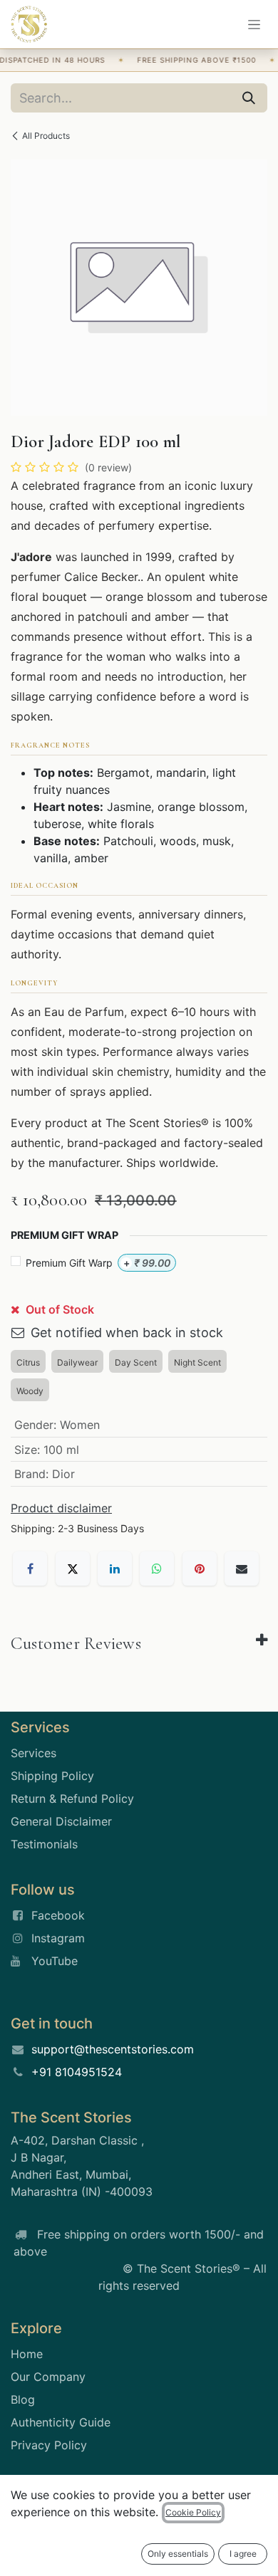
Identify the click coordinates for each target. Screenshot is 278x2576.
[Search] (249, 98)
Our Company (48, 2377)
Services (34, 1753)
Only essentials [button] (178, 2554)
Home (27, 2354)
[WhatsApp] (157, 1569)
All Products (46, 136)
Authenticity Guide (61, 2422)
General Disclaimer (61, 1821)
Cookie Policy (193, 2512)
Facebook (58, 1915)
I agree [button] (243, 2554)
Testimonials (44, 1844)
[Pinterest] (200, 1569)
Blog (23, 2399)
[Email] (242, 1569)
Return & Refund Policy (72, 1799)
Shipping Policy (52, 1776)
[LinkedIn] (115, 1569)
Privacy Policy (49, 2445)
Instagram (58, 1938)
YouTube (55, 1961)
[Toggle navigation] (254, 25)
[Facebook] (30, 1569)
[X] (73, 1569)
